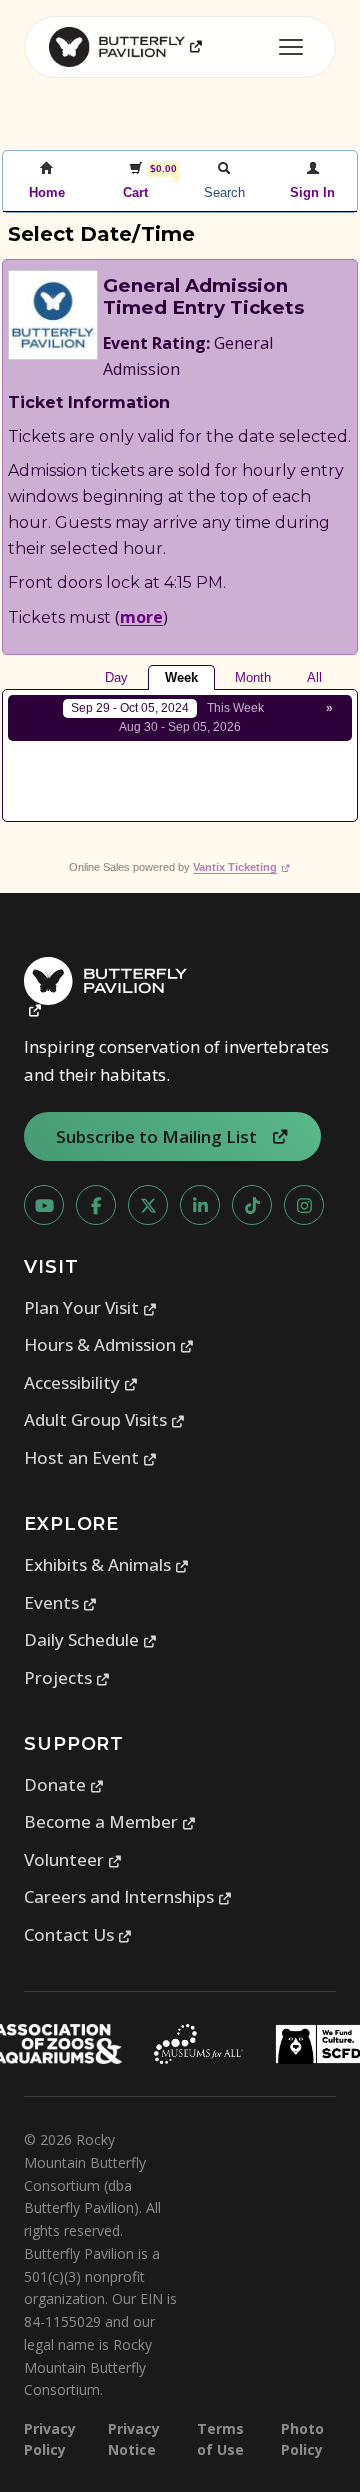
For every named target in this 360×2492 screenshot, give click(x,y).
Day (116, 677)
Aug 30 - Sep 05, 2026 (180, 727)
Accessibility (81, 1382)
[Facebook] (96, 1205)
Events (61, 1602)
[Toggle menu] (291, 47)
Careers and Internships (128, 1896)
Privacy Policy (50, 2439)
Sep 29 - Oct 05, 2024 (130, 708)
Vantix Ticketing (241, 867)
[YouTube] (44, 1205)
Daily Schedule (91, 1639)
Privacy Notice (134, 2439)
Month (253, 677)
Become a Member (110, 1821)
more (141, 617)
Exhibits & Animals (107, 1564)
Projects (67, 1677)
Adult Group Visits (105, 1419)
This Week (235, 708)
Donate (64, 1784)
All (314, 677)
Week (181, 677)
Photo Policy (302, 2439)
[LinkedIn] (200, 1205)
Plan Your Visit (91, 1307)
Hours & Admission (109, 1344)
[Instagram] (304, 1205)
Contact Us (78, 1934)
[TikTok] (252, 1205)
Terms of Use (220, 2439)
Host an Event (91, 1457)
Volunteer (73, 1859)
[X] (148, 1205)
